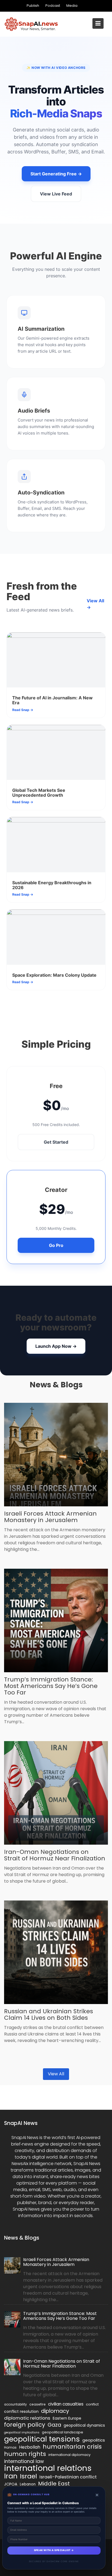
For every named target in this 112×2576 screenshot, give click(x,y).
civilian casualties (66, 2404)
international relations (48, 2468)
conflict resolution (21, 2411)
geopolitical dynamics (84, 2425)
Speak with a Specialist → (54, 2550)
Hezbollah (30, 2447)
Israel (28, 2476)
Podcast (53, 6)
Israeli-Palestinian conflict (68, 2477)
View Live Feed (56, 194)
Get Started (56, 1142)
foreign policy (25, 2425)
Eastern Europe (67, 2418)
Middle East (54, 2484)
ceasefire (38, 2404)
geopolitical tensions (42, 2439)
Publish (33, 6)
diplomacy (55, 2411)
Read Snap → (23, 710)
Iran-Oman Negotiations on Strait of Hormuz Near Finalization (55, 1855)
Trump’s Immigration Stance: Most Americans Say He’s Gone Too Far (51, 1686)
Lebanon (28, 2484)
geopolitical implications (22, 2432)
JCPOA (11, 2484)
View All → (95, 604)
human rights (25, 2454)
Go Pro (56, 1245)
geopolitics (94, 2440)
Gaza (54, 2425)
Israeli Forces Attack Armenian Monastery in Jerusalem (50, 1517)
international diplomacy (69, 2455)
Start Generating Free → (56, 174)
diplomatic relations (27, 2418)
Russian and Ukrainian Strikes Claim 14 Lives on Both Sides (49, 2014)
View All (56, 2074)
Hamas (10, 2447)
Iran (11, 2476)
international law (24, 2461)
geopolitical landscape (63, 2432)
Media (72, 6)
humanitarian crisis (72, 2447)
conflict (92, 2404)
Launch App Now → (56, 1346)
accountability (15, 2404)
